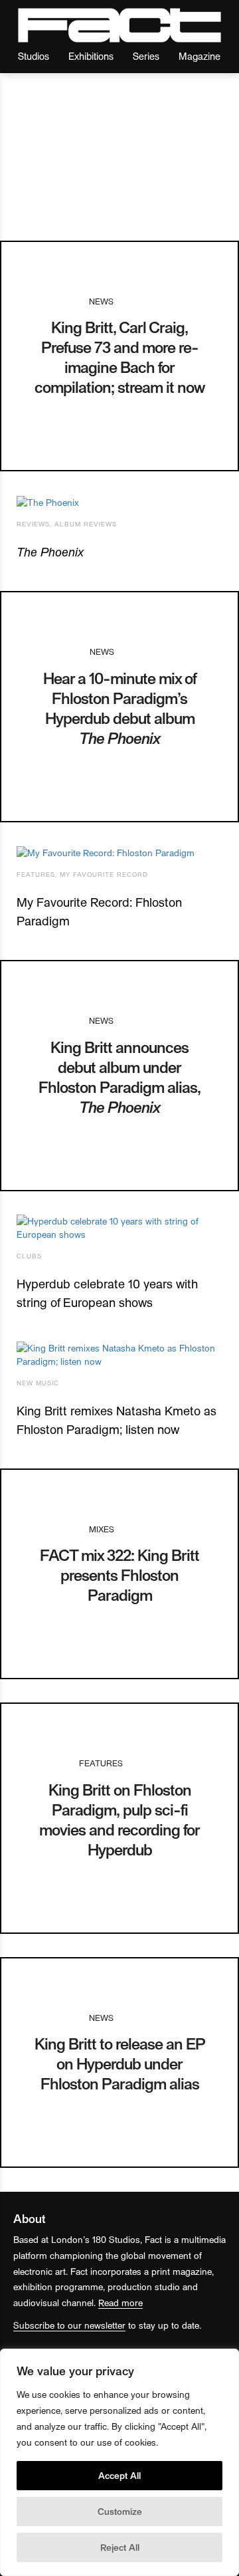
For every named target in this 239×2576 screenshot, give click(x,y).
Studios (34, 56)
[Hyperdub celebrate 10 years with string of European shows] (119, 1228)
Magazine (199, 56)
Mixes (102, 1529)
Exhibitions (91, 56)
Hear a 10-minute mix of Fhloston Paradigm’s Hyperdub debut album (120, 708)
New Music (38, 1383)
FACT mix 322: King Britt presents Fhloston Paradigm (119, 1575)
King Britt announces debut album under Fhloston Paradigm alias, (119, 1077)
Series (146, 56)
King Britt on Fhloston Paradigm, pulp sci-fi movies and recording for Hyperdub (119, 1819)
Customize (120, 2511)
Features (36, 874)
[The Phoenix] (119, 502)
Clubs (29, 1256)
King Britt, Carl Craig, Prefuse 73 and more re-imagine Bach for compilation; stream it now (119, 357)
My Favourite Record (104, 874)
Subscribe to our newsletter (69, 2325)
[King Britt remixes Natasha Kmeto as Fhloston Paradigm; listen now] (119, 1355)
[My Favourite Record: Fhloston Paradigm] (119, 853)
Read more (120, 2302)
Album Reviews (86, 524)
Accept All (119, 2475)
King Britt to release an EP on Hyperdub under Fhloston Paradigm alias (120, 2063)
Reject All (120, 2547)
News (101, 301)
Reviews (33, 524)
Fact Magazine (119, 25)
